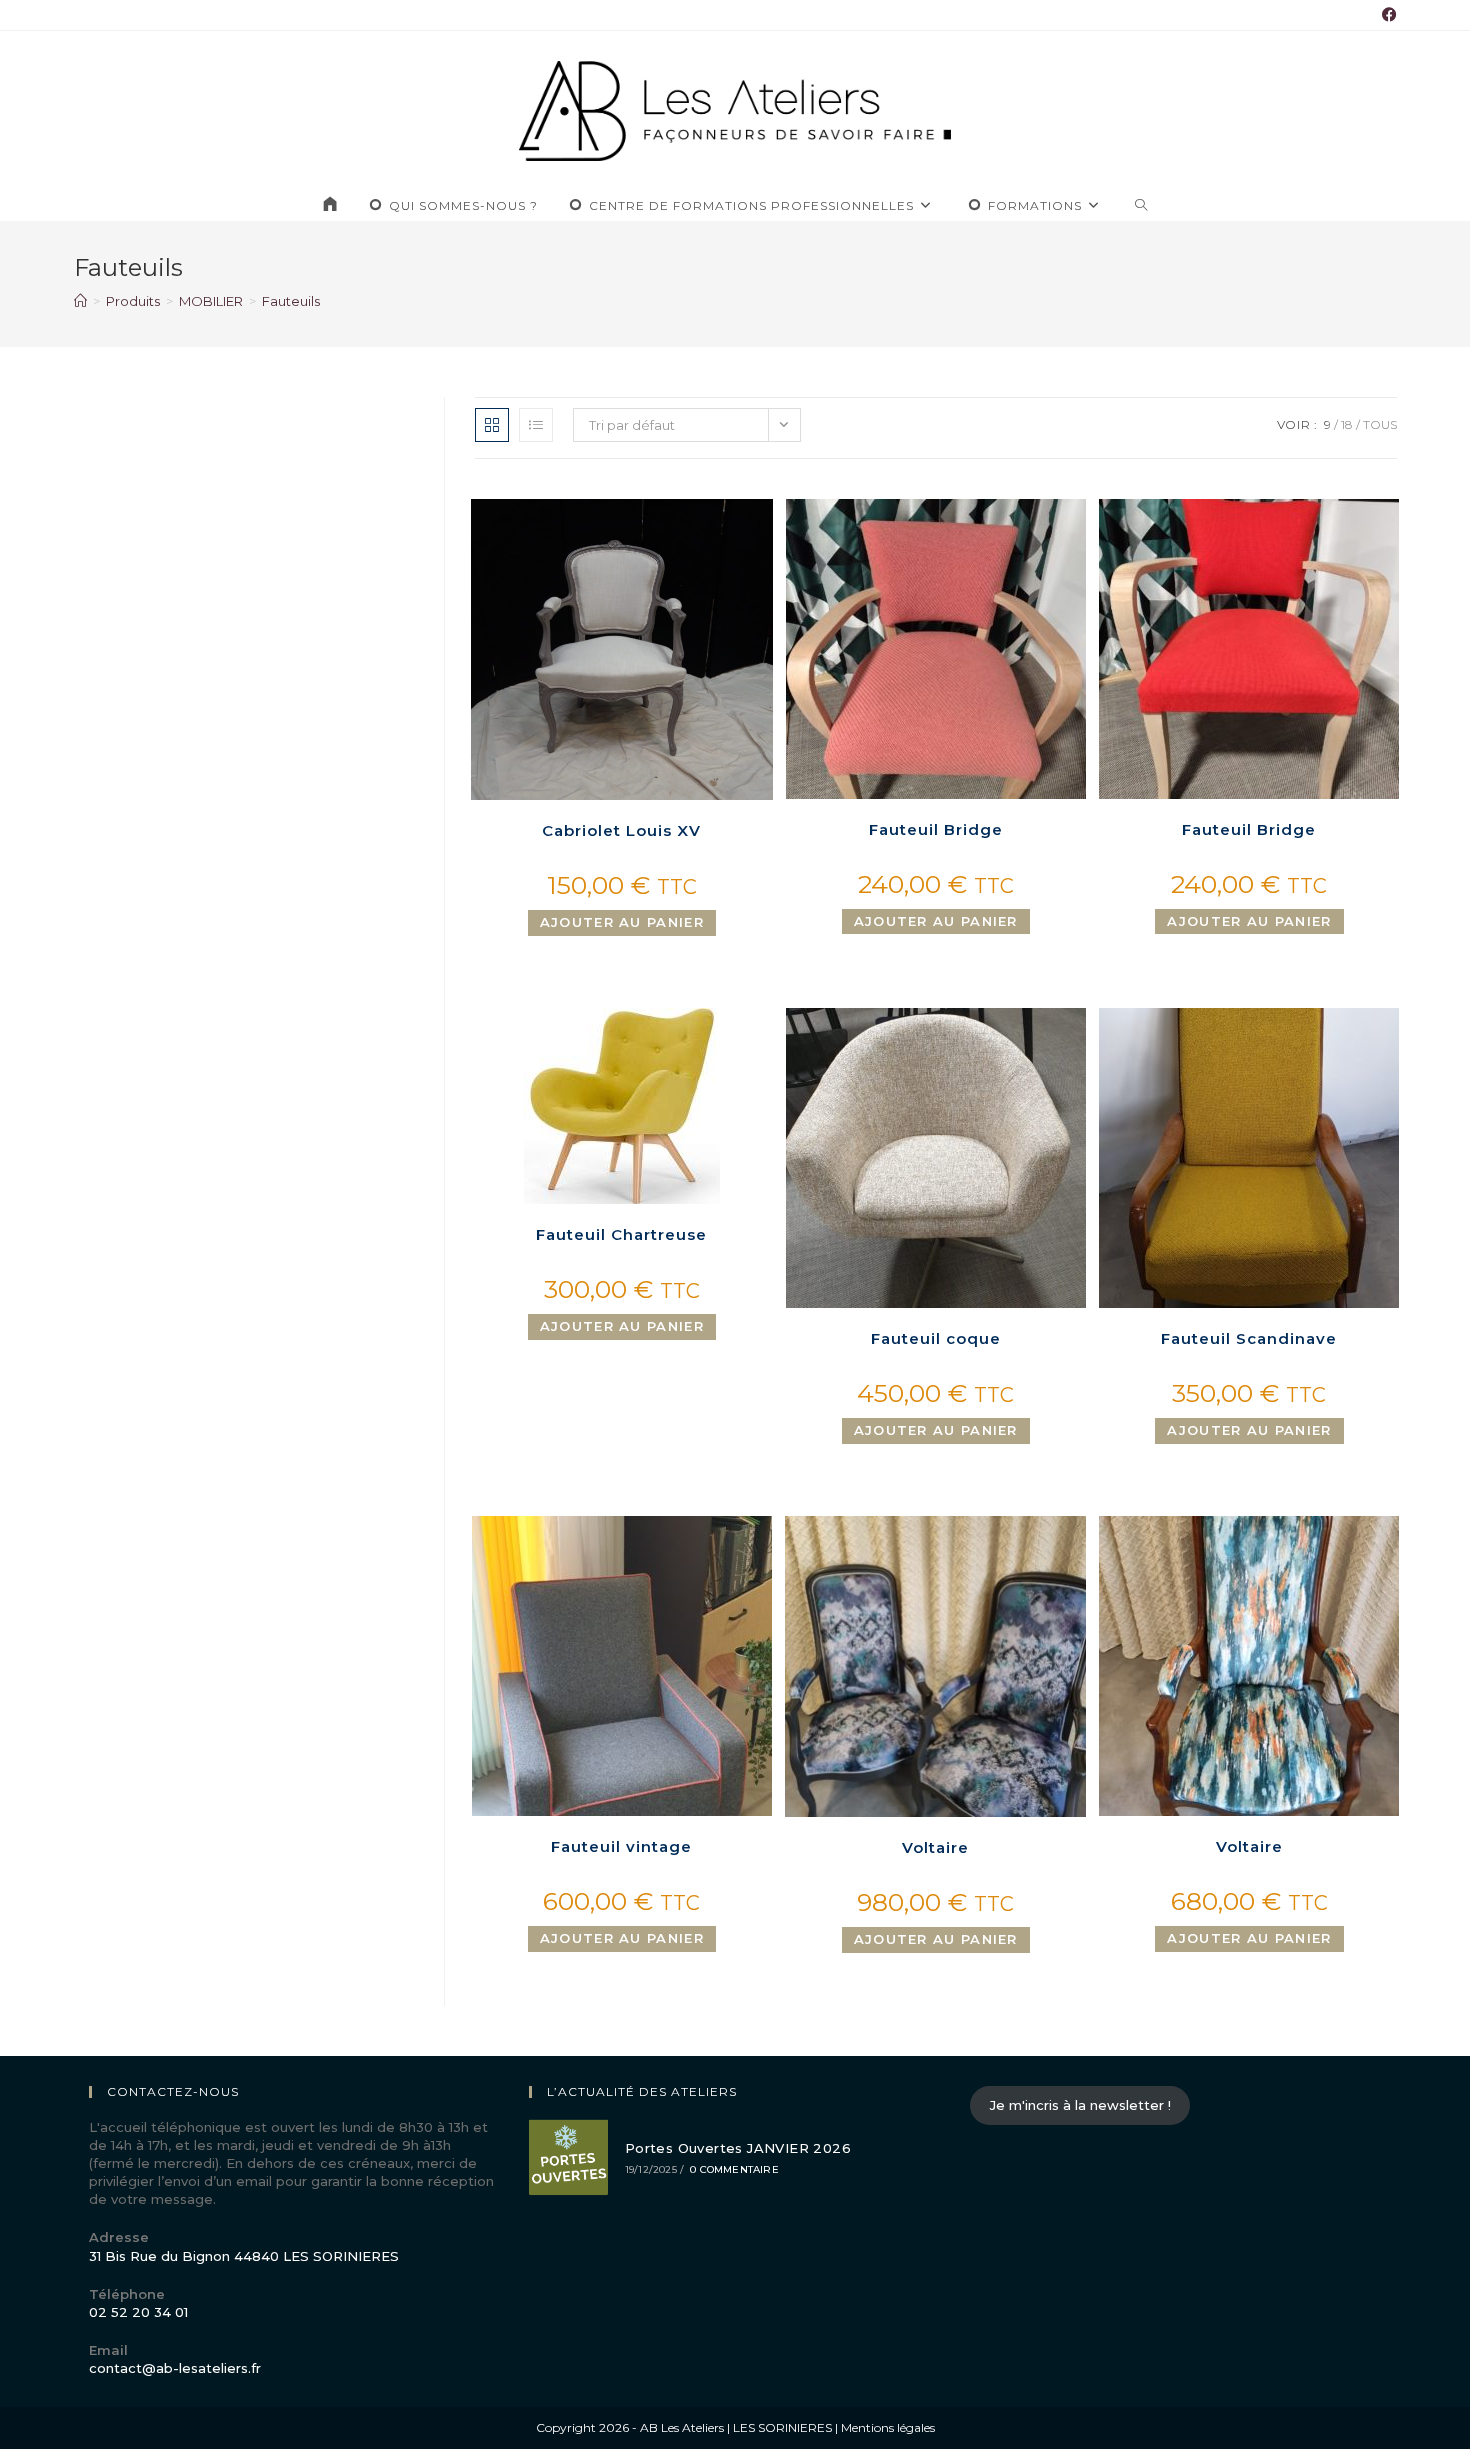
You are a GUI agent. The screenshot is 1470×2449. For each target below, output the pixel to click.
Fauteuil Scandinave (1249, 1338)
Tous (1380, 424)
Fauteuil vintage (621, 1846)
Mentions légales (888, 2427)
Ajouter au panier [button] (622, 922)
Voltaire (935, 1847)
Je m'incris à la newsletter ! (1080, 2105)
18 (1347, 424)
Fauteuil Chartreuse (621, 1234)
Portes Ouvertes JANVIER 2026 (738, 2148)
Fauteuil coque (936, 1338)
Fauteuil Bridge (936, 829)
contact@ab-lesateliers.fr (175, 2368)
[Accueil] (80, 301)
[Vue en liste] (536, 425)
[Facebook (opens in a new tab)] (1386, 15)
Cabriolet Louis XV (621, 830)
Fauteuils (291, 301)
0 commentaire (734, 2169)
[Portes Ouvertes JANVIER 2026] (568, 2157)
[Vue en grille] (492, 425)
